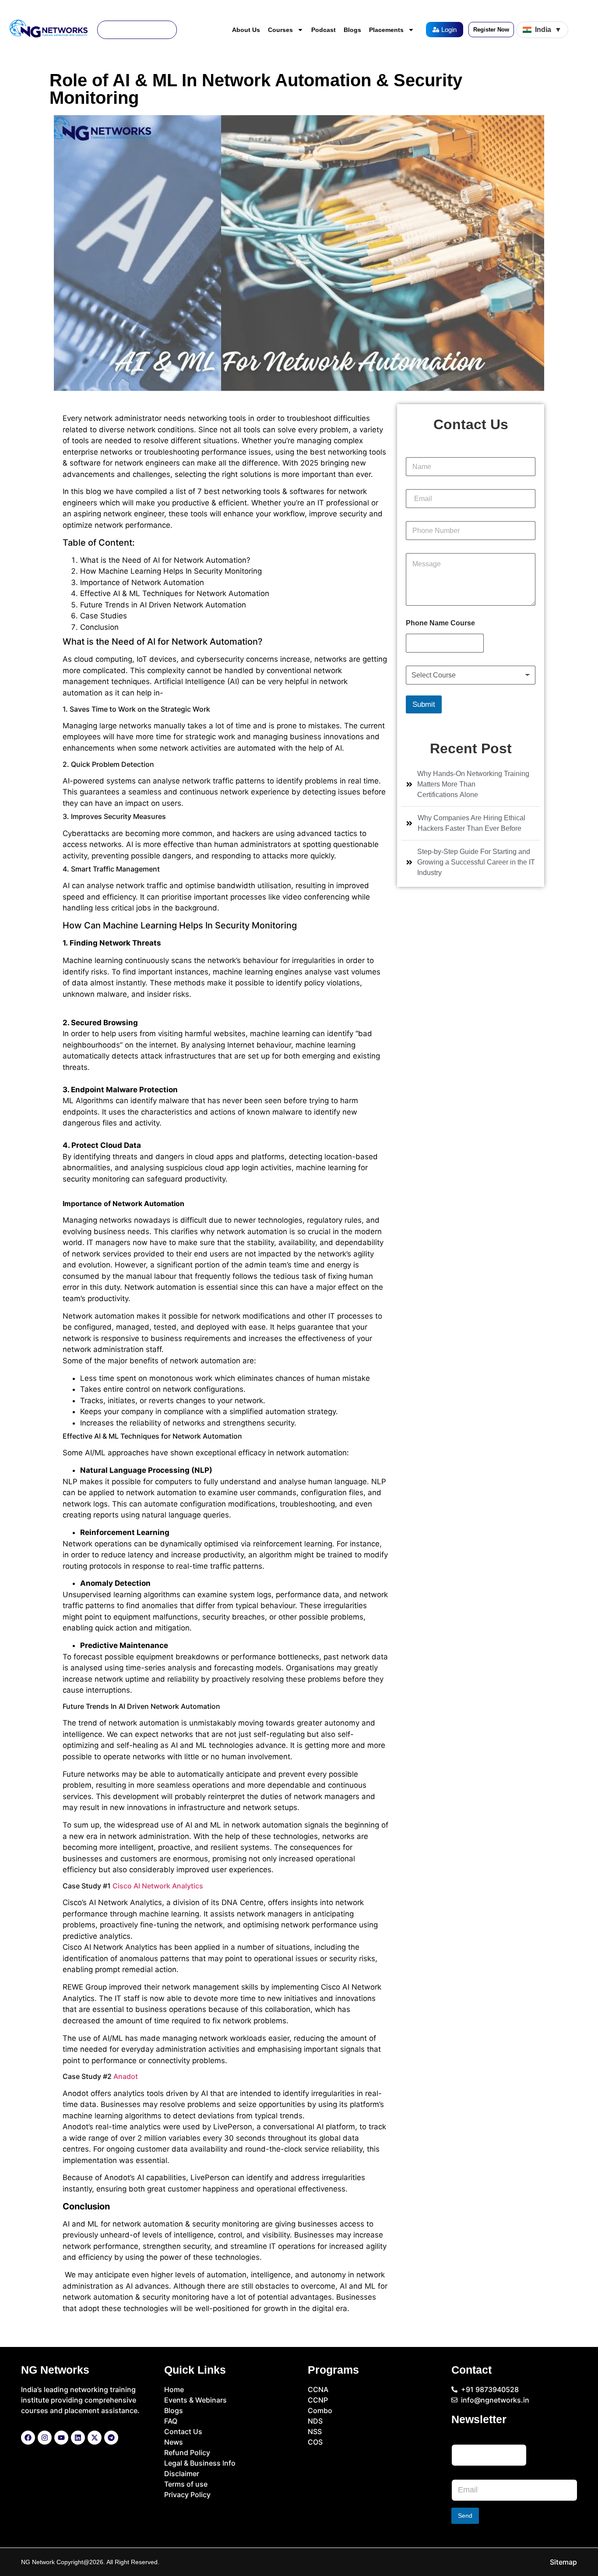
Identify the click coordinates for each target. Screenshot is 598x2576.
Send (465, 2516)
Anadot (126, 2076)
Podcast (324, 30)
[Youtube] (61, 2438)
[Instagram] (45, 2438)
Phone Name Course (440, 623)
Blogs (352, 30)
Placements (386, 30)
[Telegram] (111, 2438)
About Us (246, 30)
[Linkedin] (78, 2438)
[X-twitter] (95, 2438)
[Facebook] (28, 2438)
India (548, 30)
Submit (424, 704)
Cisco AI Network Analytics (157, 1886)
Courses (280, 30)
